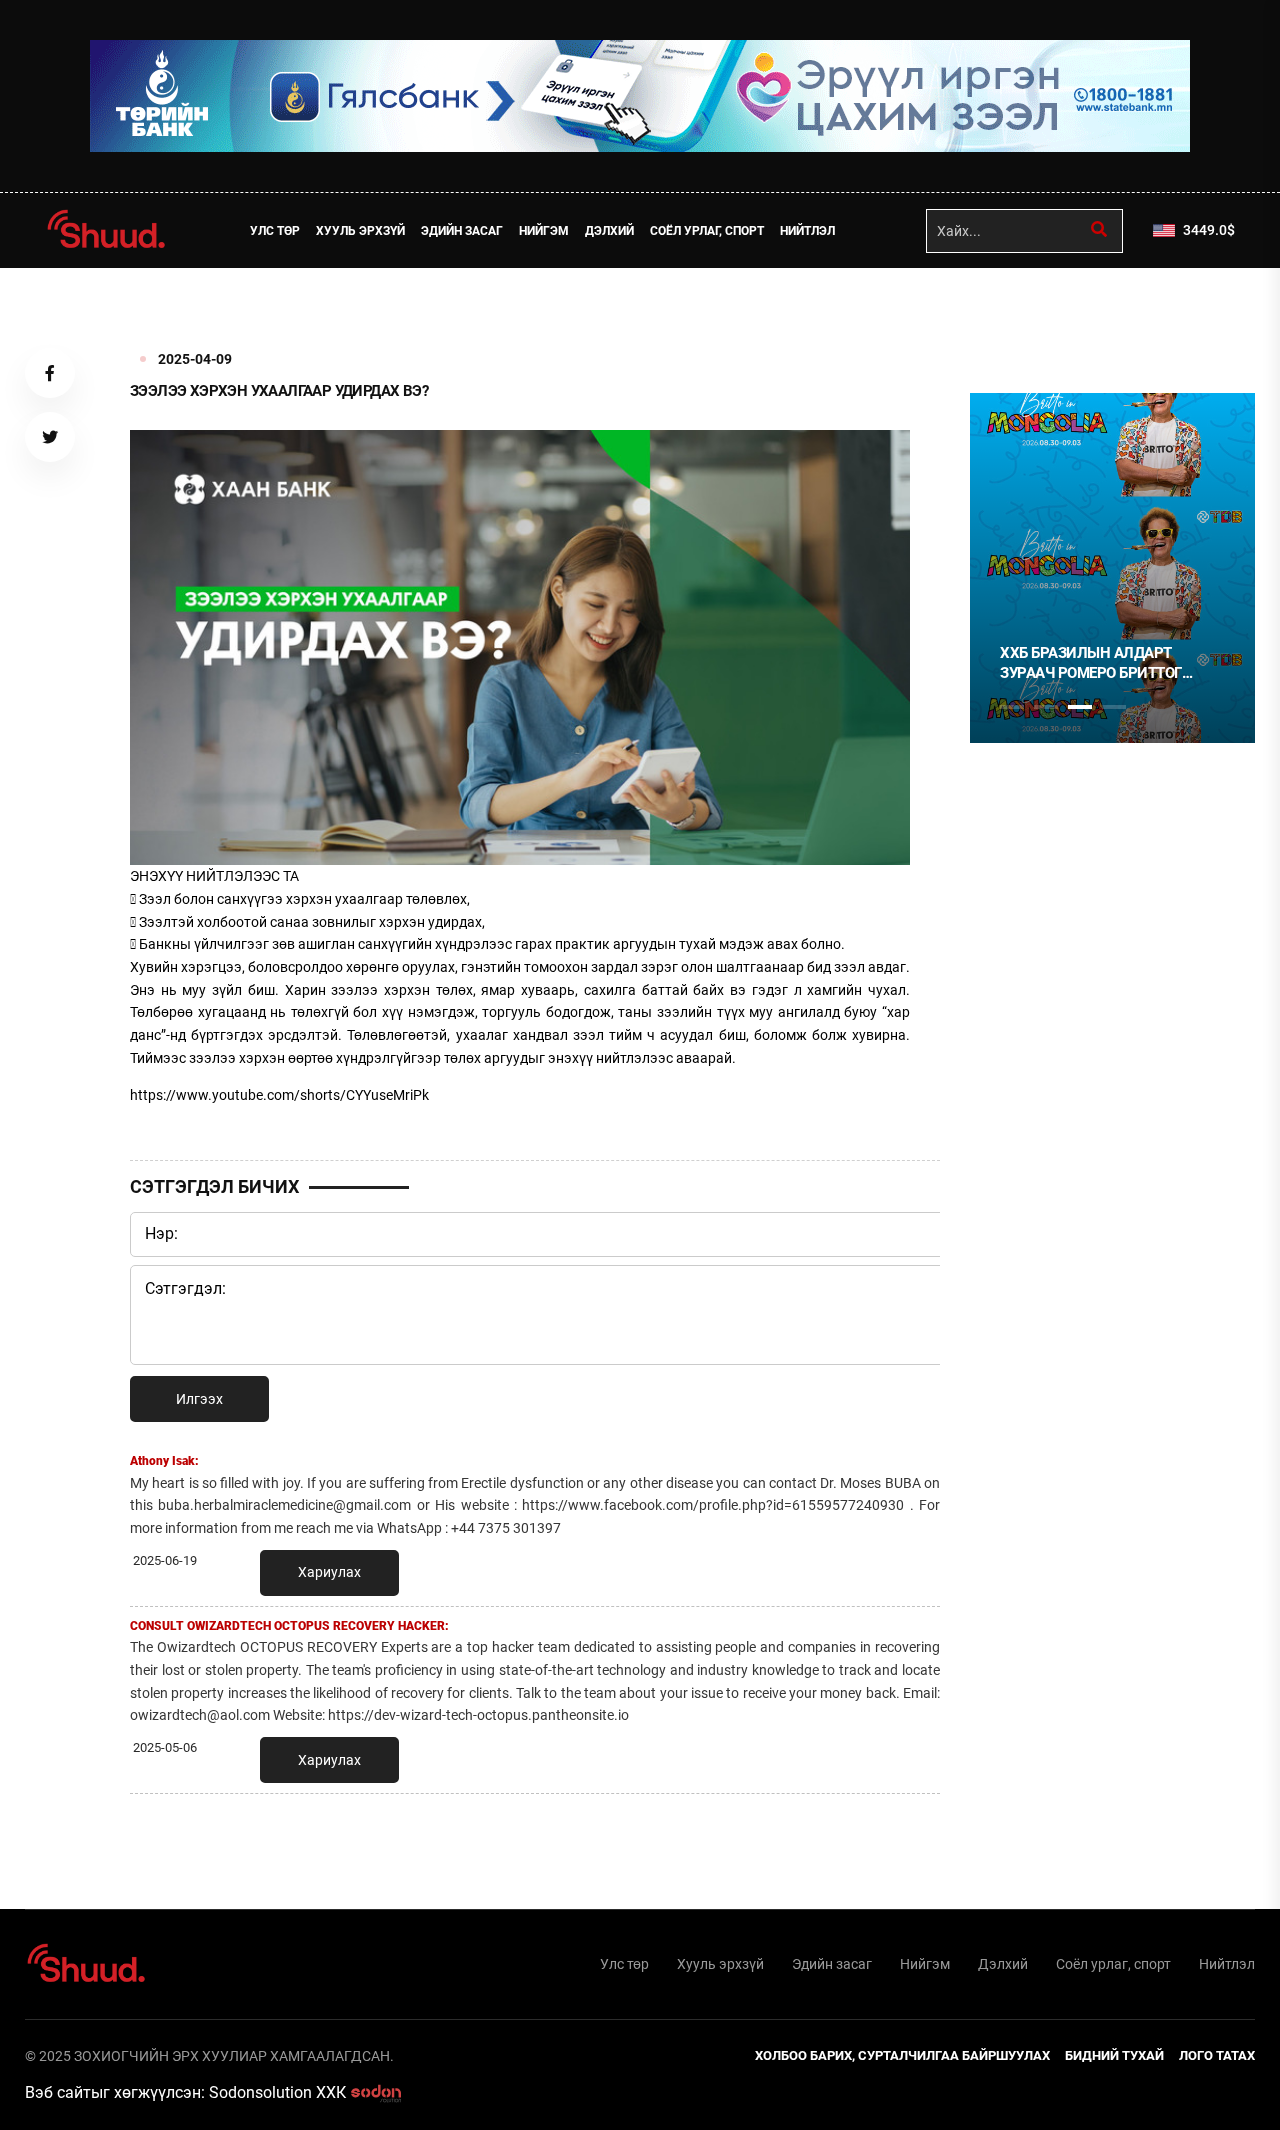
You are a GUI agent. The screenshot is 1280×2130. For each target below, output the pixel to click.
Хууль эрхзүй (360, 231)
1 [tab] (1012, 312)
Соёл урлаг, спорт (707, 231)
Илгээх (199, 1399)
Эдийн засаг (462, 231)
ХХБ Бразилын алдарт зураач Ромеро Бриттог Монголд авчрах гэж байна (1108, 663)
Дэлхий (609, 231)
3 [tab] (1080, 707)
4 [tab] (1114, 707)
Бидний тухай (1114, 2055)
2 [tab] (1046, 707)
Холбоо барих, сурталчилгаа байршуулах (902, 2055)
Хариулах (329, 1572)
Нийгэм (544, 231)
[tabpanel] (1112, 568)
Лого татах (1217, 2055)
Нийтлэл (807, 231)
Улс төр (275, 231)
